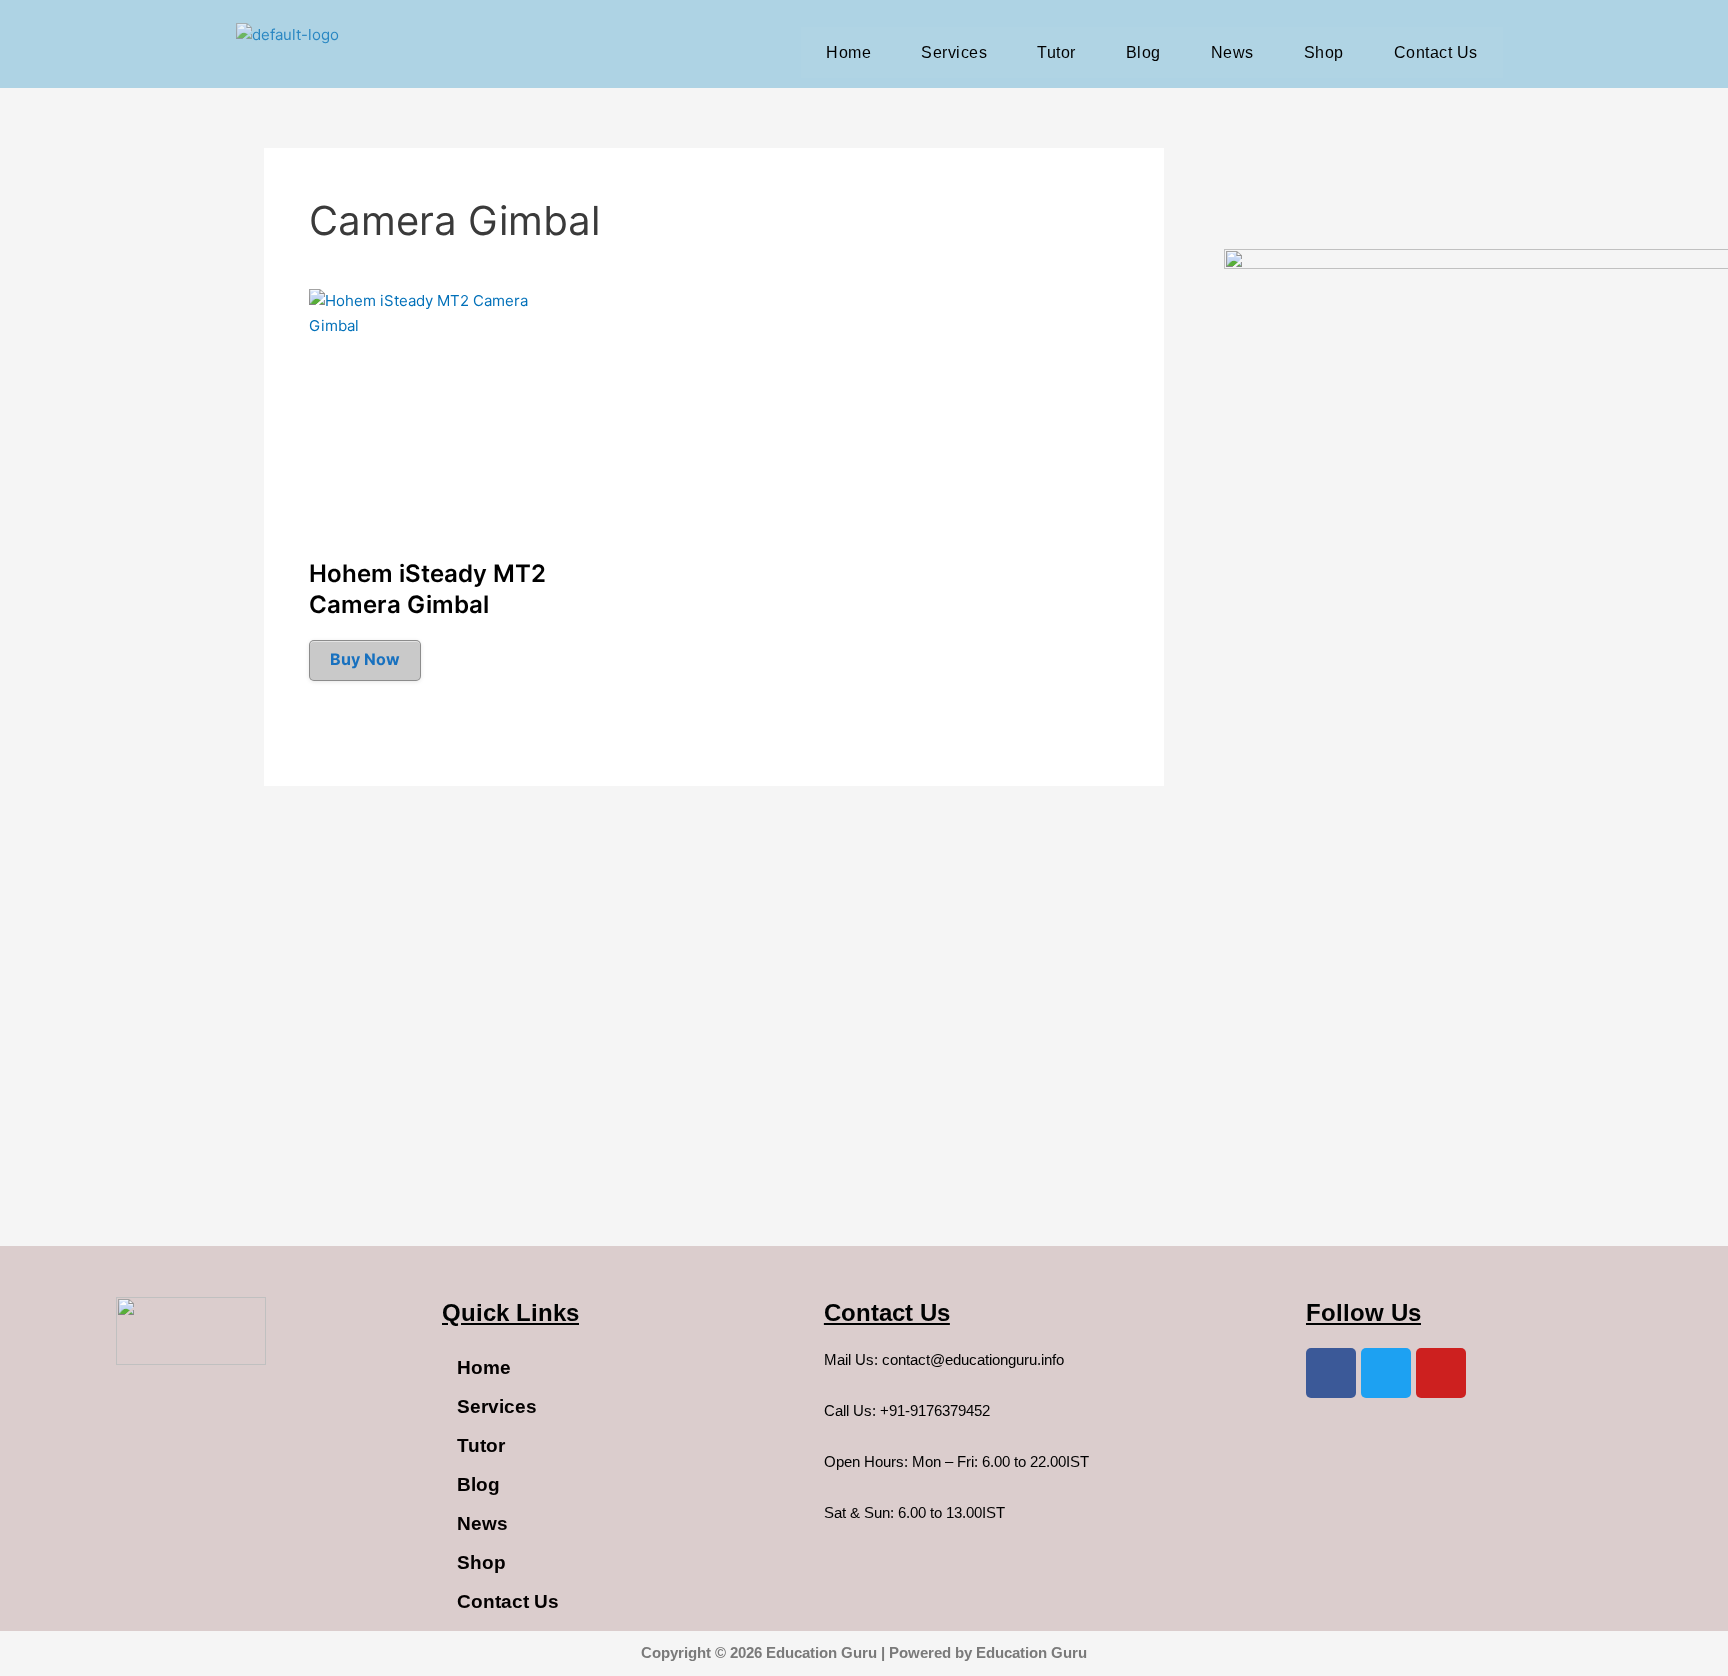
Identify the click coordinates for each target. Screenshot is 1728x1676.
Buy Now (365, 659)
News (1232, 52)
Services (954, 52)
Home (848, 52)
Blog (1143, 52)
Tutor (1056, 52)
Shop (1324, 52)
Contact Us (1436, 52)
